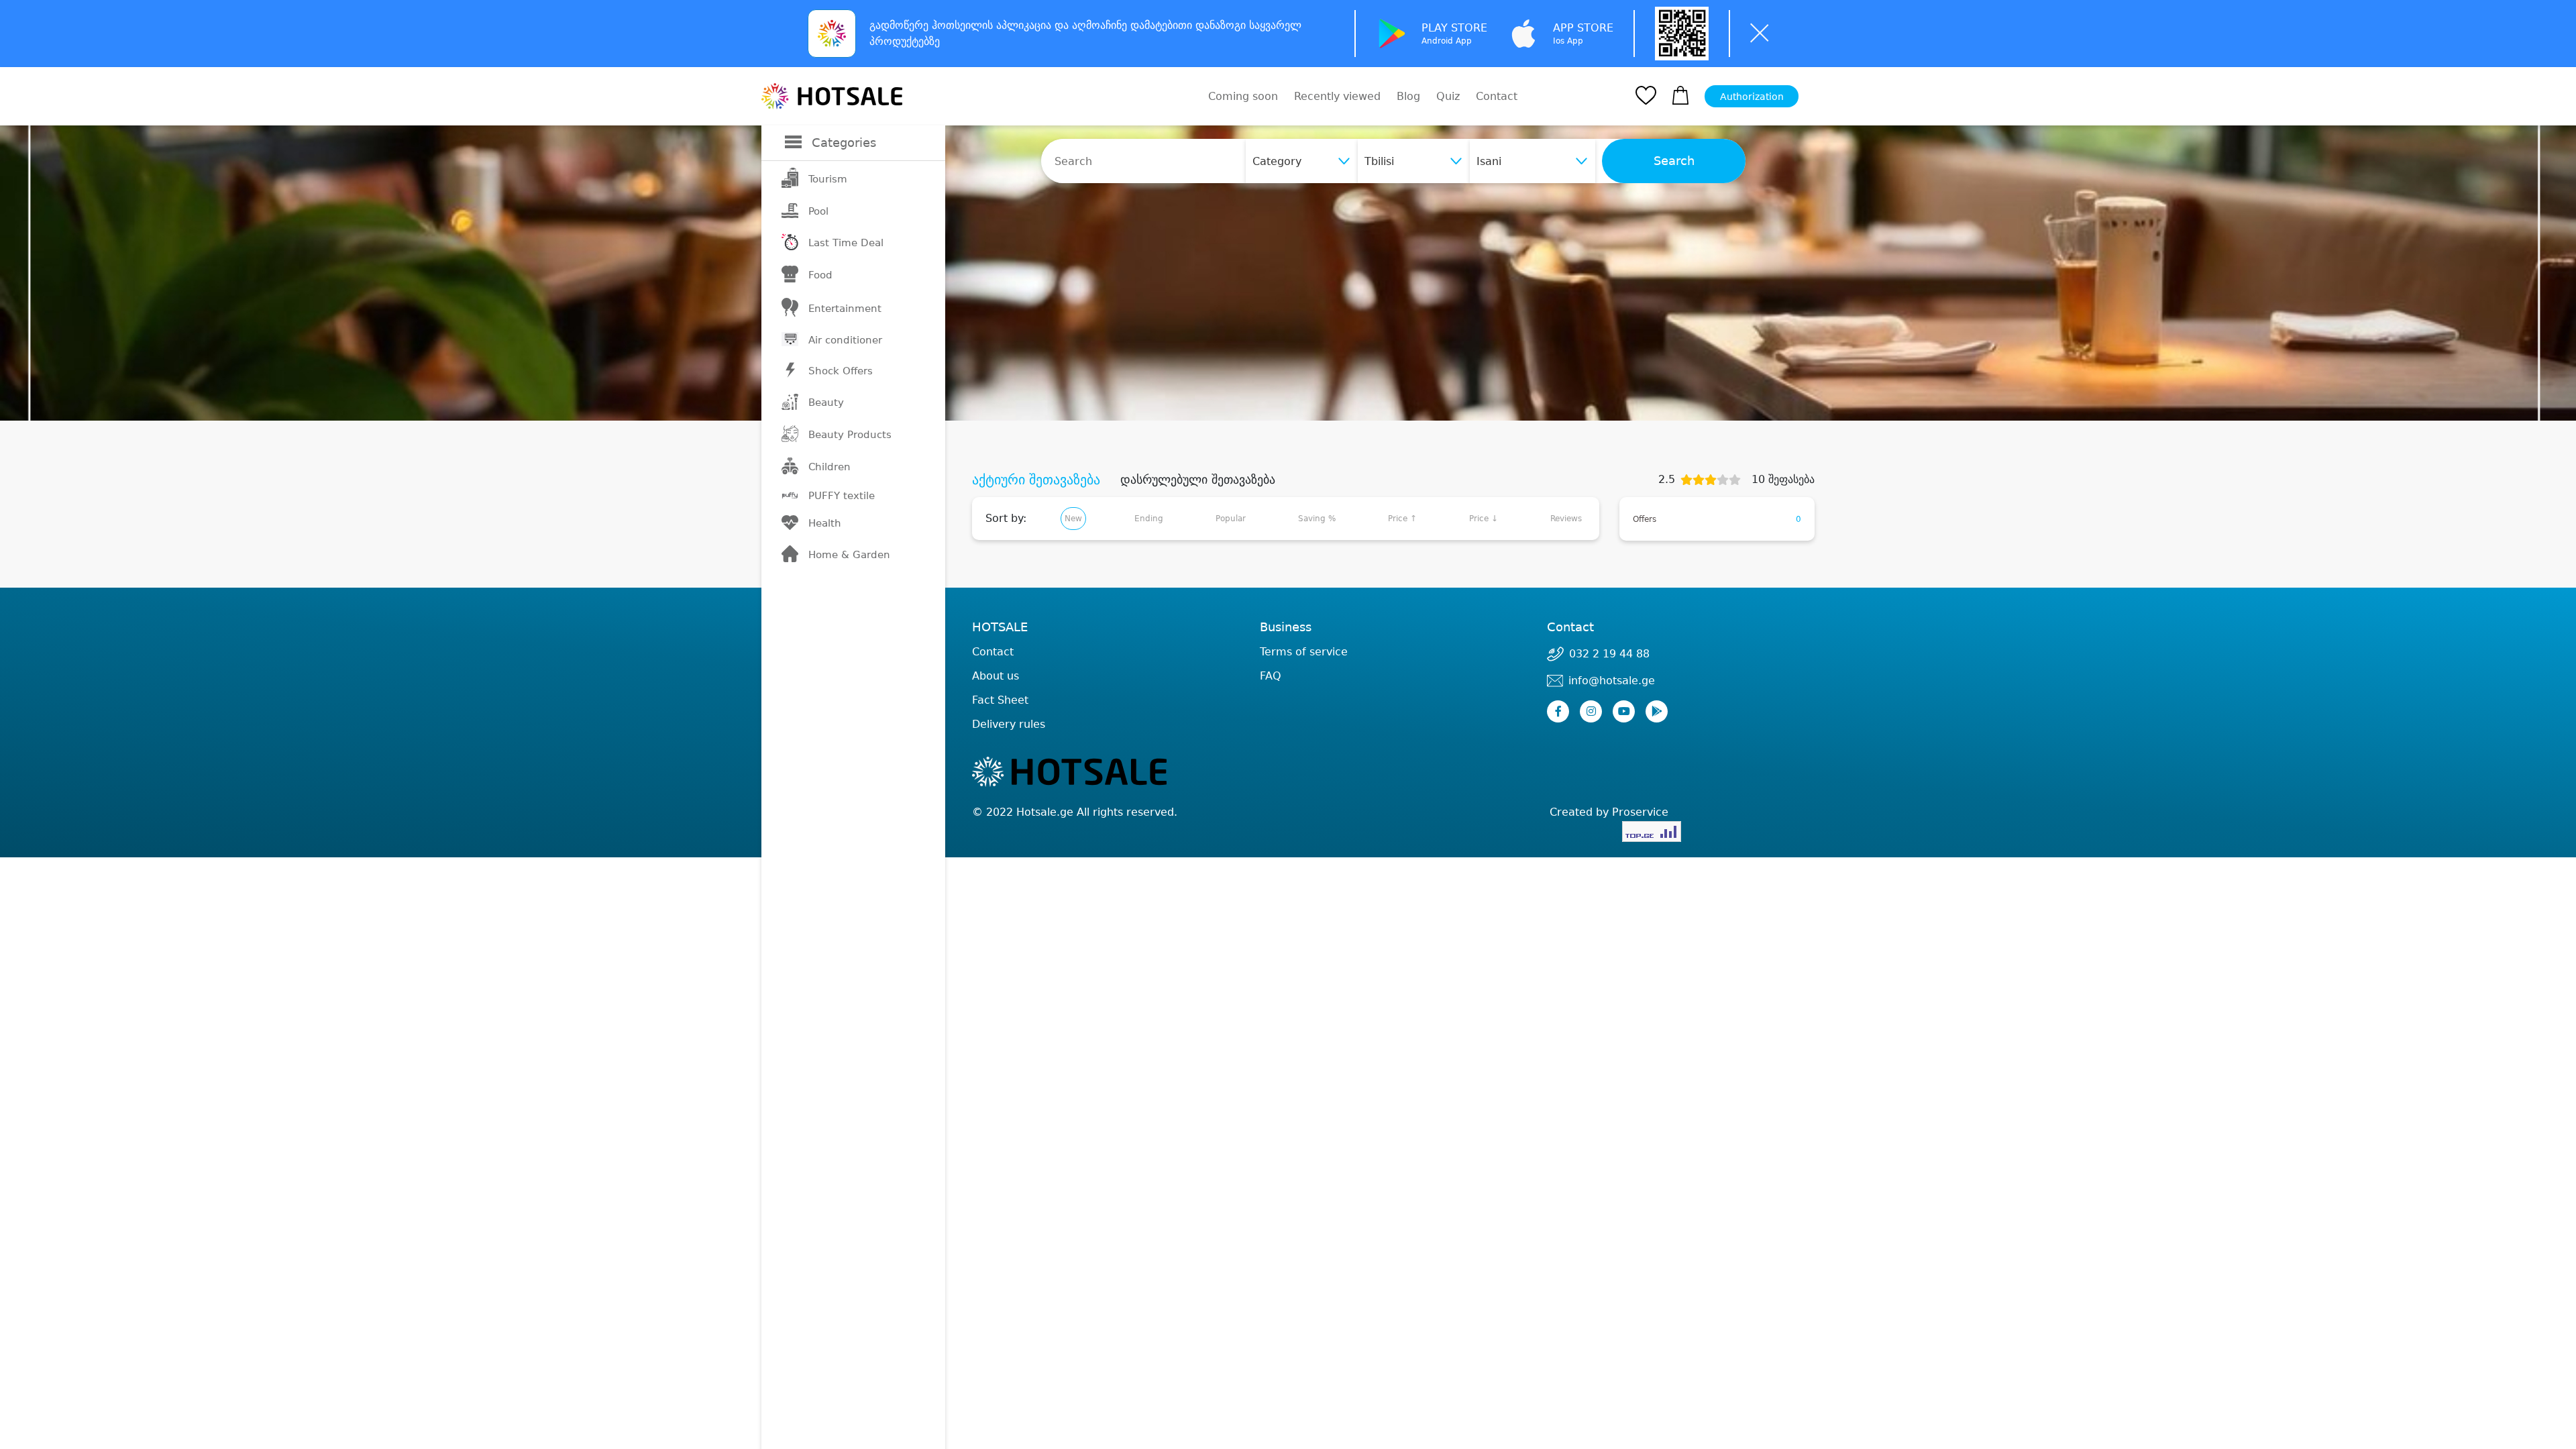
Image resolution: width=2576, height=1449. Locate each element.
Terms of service (1304, 652)
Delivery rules (1009, 724)
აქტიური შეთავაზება (1036, 480)
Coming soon (1243, 96)
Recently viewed (1337, 96)
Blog (1408, 96)
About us (996, 676)
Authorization (1752, 97)
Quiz (1448, 96)
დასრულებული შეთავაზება (1198, 480)
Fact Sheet (1000, 700)
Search (1674, 161)
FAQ (1271, 676)
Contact (1497, 97)
